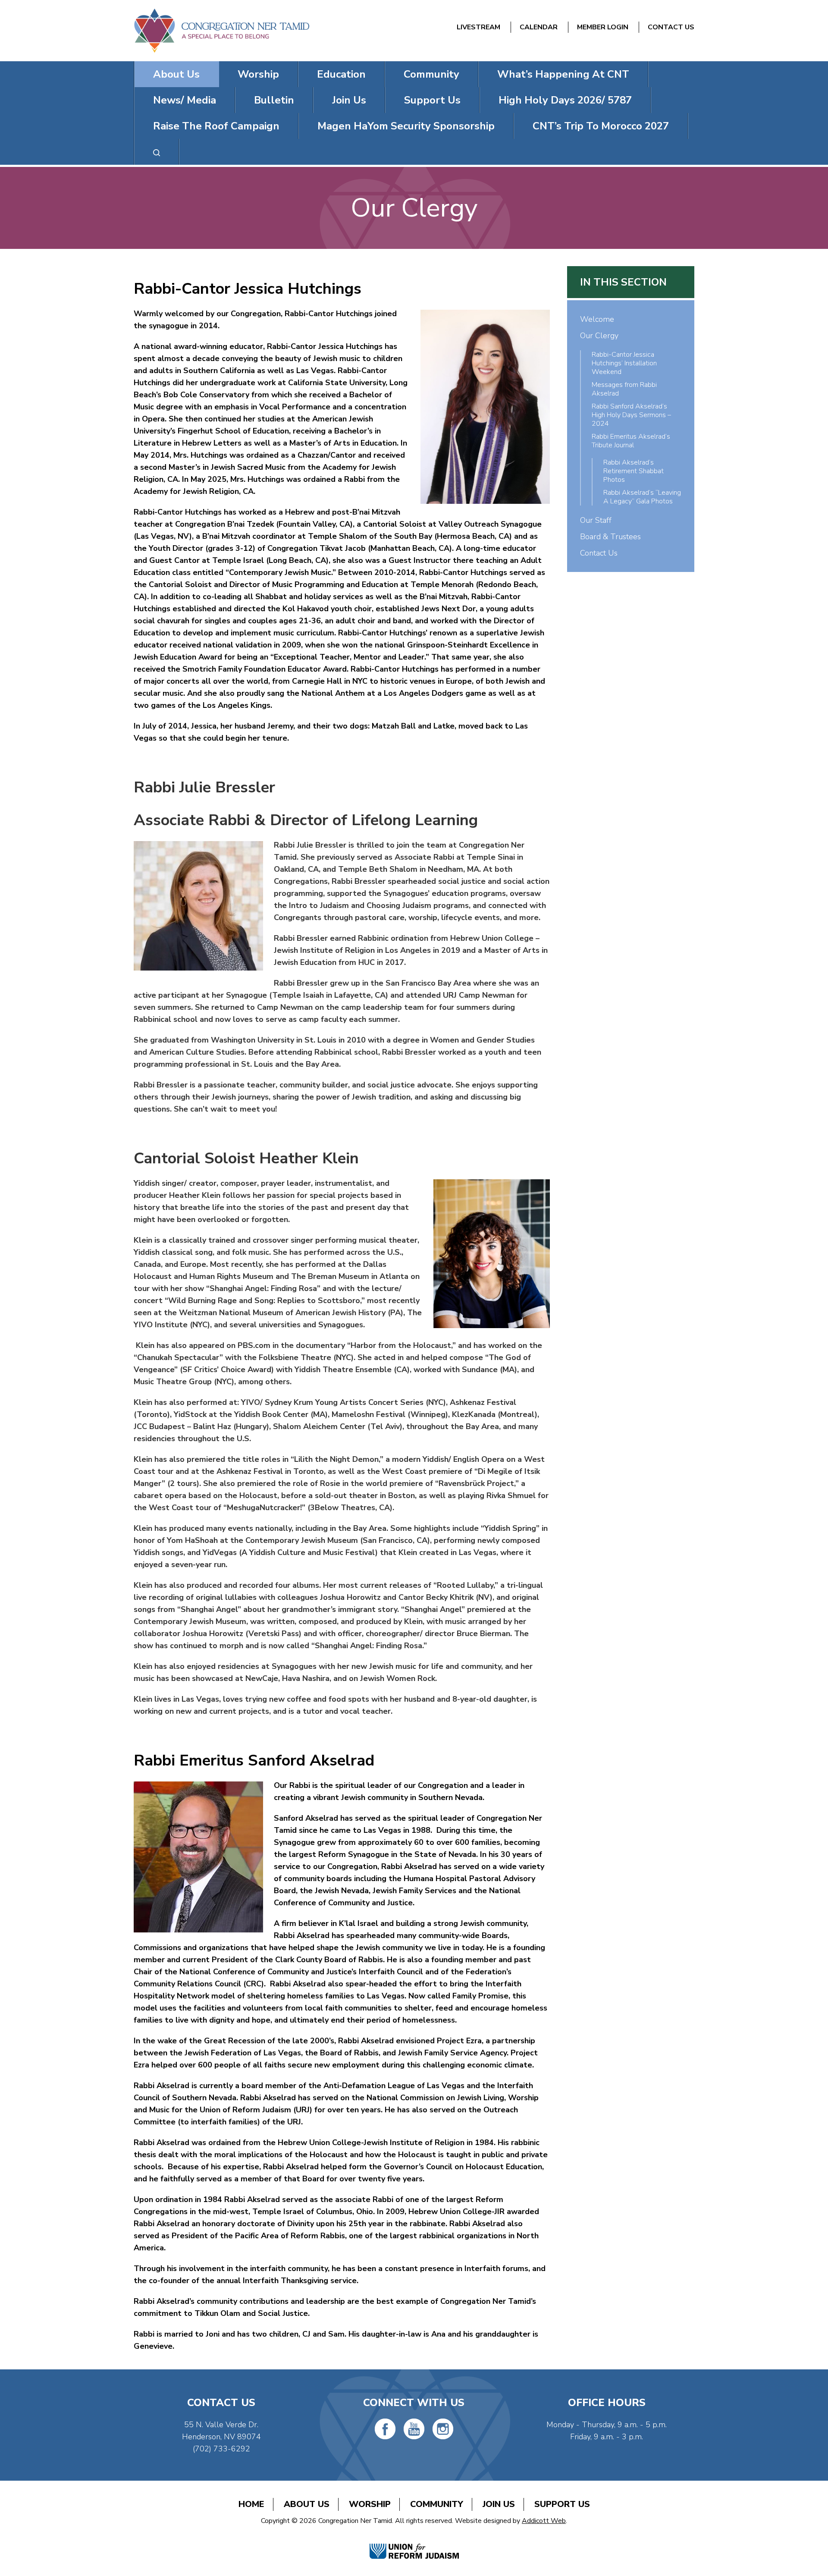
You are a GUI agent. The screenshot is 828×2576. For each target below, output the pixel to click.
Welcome (597, 319)
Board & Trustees (610, 537)
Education (341, 74)
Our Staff (596, 520)
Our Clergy (599, 336)
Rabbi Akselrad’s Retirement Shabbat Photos (634, 471)
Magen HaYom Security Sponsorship (406, 126)
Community (431, 74)
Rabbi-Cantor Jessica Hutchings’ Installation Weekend (624, 363)
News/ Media (185, 100)
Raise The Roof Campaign (216, 126)
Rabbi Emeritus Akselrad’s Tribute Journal (631, 441)
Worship (258, 74)
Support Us (432, 100)
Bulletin (274, 100)
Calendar (539, 27)
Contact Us (671, 27)
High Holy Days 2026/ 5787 (565, 100)
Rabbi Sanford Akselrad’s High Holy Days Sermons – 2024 (631, 415)
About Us (176, 74)
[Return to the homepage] (221, 31)
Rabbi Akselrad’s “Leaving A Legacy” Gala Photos (642, 497)
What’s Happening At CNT (563, 74)
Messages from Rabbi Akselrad (624, 389)
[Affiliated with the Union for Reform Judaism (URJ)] (414, 2542)
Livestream (478, 27)
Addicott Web (544, 2521)
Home (251, 2504)
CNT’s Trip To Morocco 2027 (601, 126)
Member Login (603, 27)
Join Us (349, 100)
